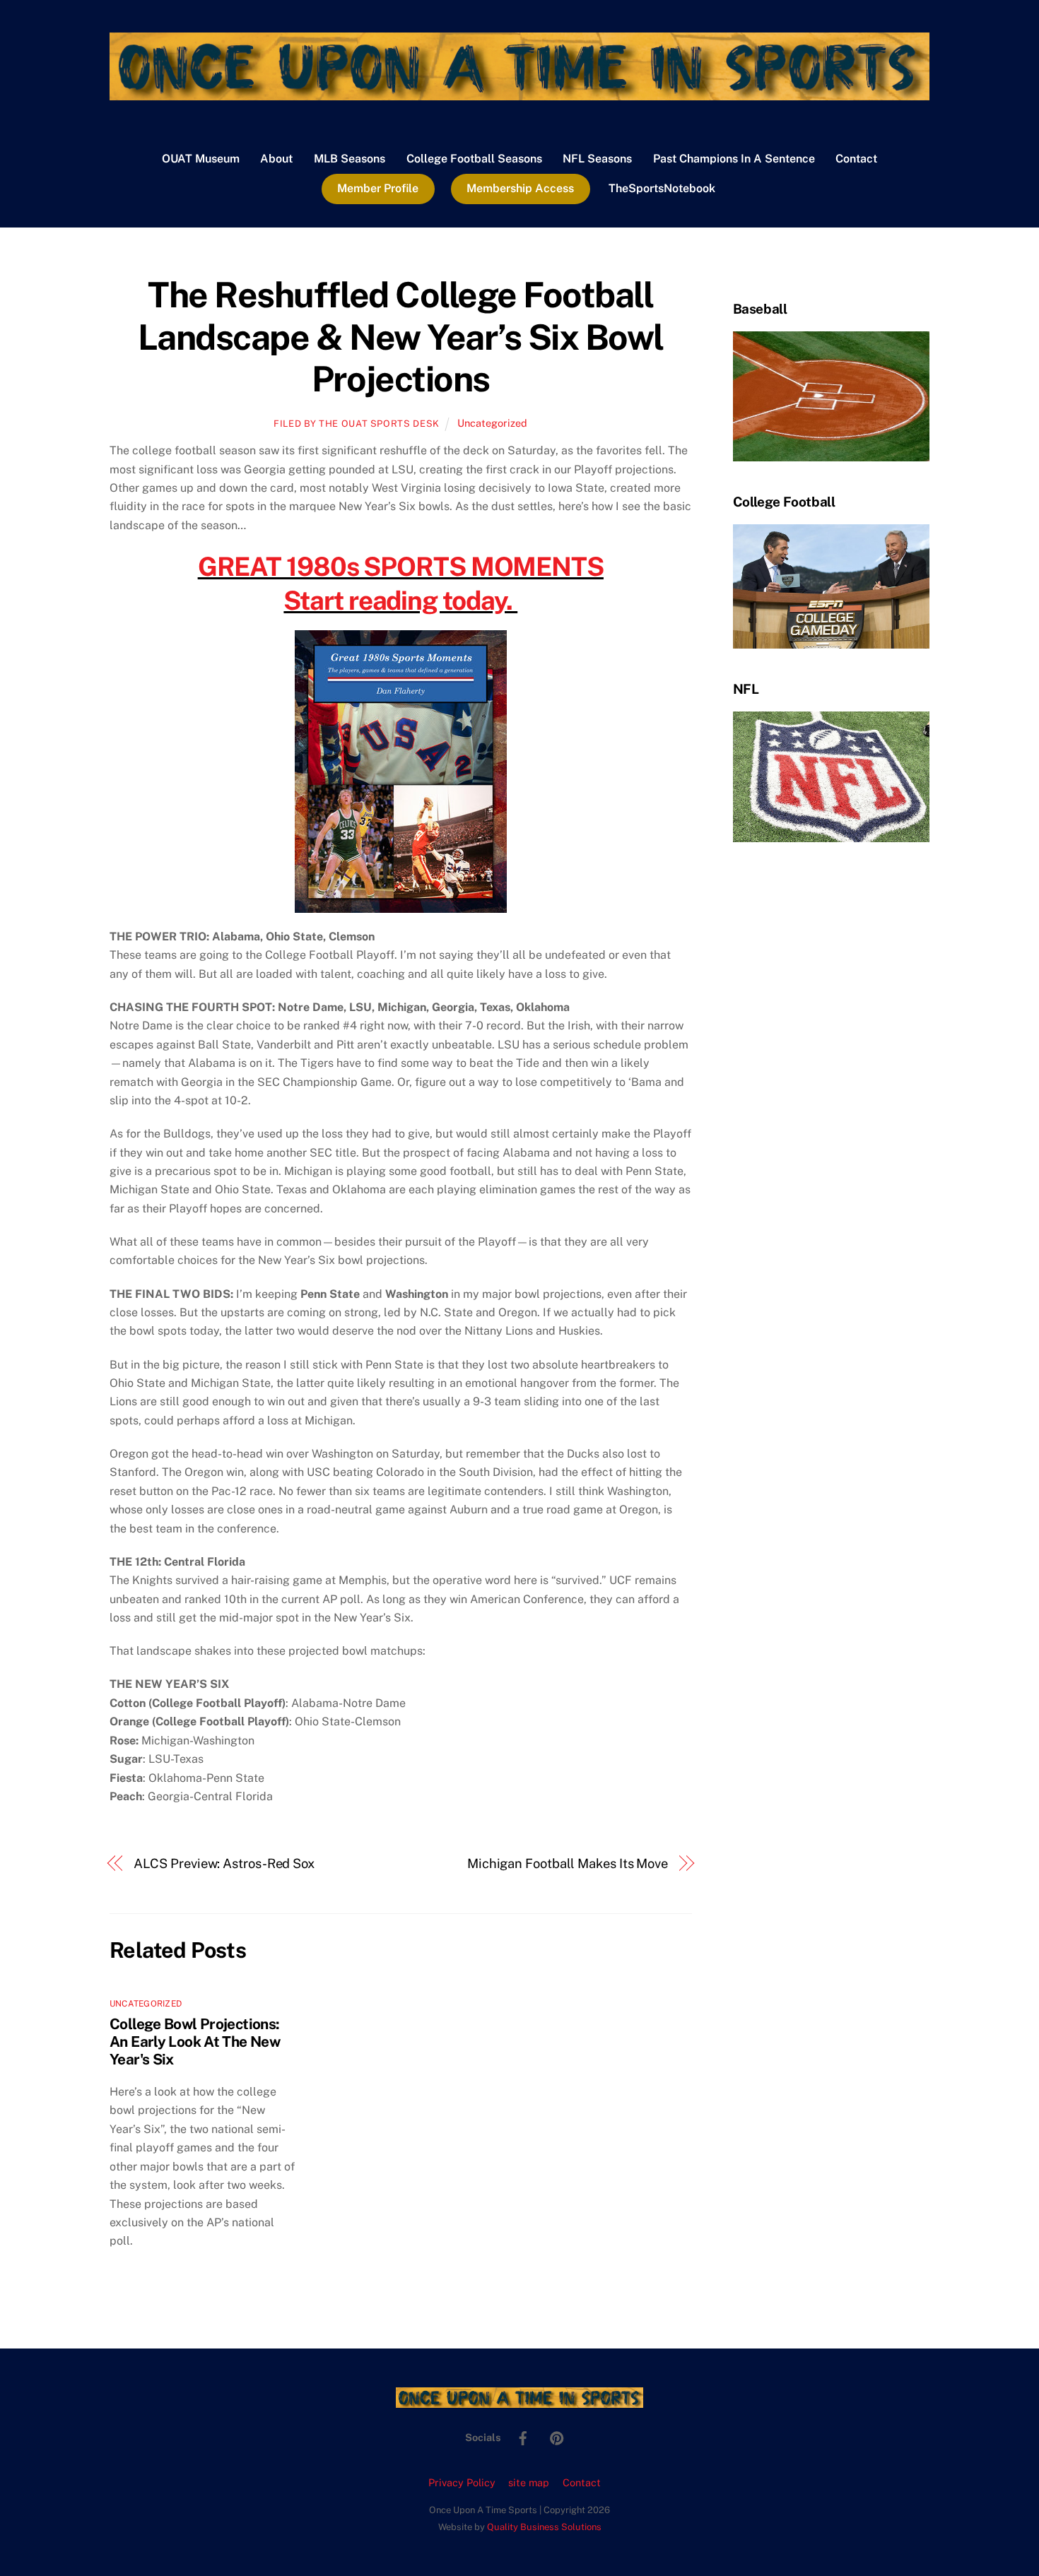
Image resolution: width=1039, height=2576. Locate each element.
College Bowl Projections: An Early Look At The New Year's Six (195, 2042)
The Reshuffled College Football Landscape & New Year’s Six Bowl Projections (401, 337)
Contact (856, 159)
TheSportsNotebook (662, 188)
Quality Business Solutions (544, 2527)
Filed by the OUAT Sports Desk (357, 424)
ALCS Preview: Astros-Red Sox (224, 1863)
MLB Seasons (350, 159)
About (276, 159)
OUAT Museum (201, 159)
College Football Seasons (474, 159)
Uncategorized (492, 423)
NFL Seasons (597, 159)
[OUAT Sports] (519, 93)
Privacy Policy (462, 2482)
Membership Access (520, 188)
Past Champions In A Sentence (734, 159)
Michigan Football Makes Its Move (568, 1863)
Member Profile (378, 188)
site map (529, 2482)
